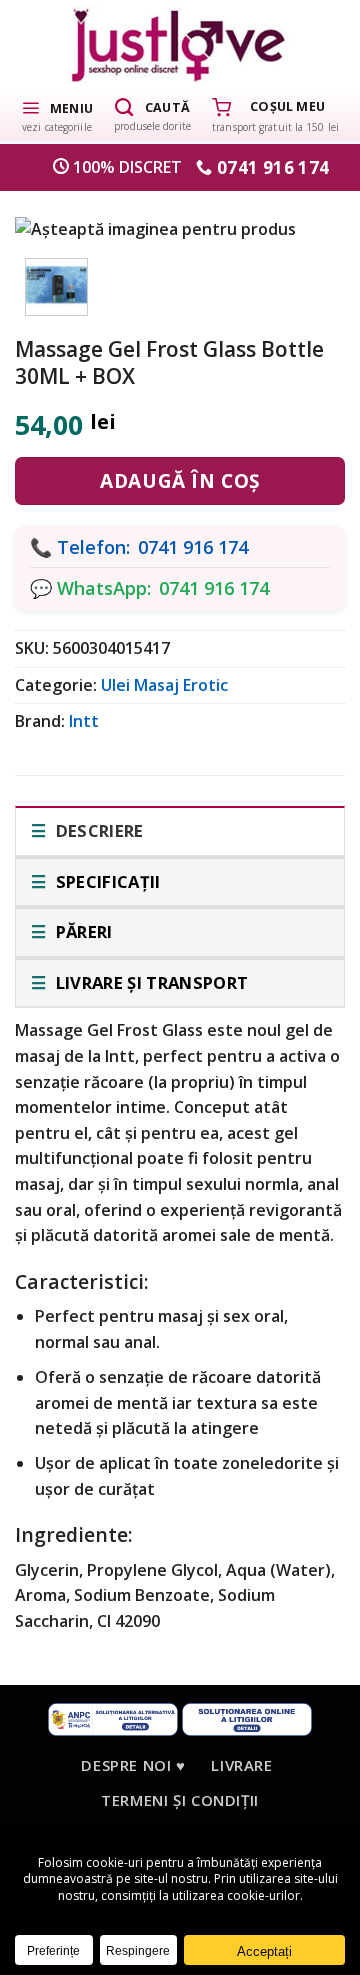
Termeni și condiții (180, 1800)
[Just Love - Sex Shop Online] (180, 44)
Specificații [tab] (105, 881)
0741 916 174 (193, 547)
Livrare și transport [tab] (149, 982)
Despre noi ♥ (133, 1765)
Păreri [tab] (81, 931)
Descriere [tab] (97, 830)
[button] (57, 115)
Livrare (241, 1765)
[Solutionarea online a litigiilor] (247, 1717)
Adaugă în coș (179, 481)
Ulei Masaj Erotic (164, 685)
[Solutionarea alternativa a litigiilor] (113, 1717)
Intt (84, 721)
